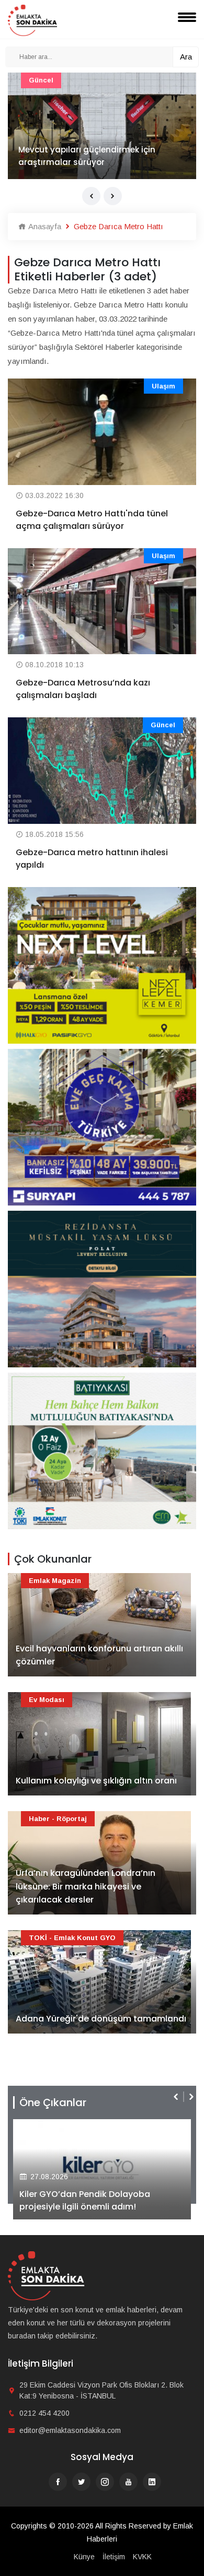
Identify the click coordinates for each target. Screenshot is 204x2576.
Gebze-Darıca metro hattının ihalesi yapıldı (92, 859)
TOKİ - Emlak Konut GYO (72, 1938)
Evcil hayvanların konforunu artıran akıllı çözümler (99, 1655)
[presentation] (91, 196)
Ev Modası (47, 1700)
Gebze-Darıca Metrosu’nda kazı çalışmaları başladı (83, 689)
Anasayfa (44, 226)
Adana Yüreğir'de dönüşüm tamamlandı (101, 2019)
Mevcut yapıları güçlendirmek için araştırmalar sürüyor (87, 156)
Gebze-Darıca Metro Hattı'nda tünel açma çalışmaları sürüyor (92, 520)
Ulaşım (163, 386)
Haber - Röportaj (58, 1819)
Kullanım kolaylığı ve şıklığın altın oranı (96, 1781)
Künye (84, 2557)
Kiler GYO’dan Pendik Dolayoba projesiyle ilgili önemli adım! (85, 2200)
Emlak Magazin (55, 1581)
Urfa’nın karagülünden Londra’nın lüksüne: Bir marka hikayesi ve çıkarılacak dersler (86, 1886)
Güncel (41, 80)
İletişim (114, 2557)
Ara (186, 57)
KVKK (142, 2557)
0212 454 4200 (44, 2413)
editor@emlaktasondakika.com (70, 2430)
